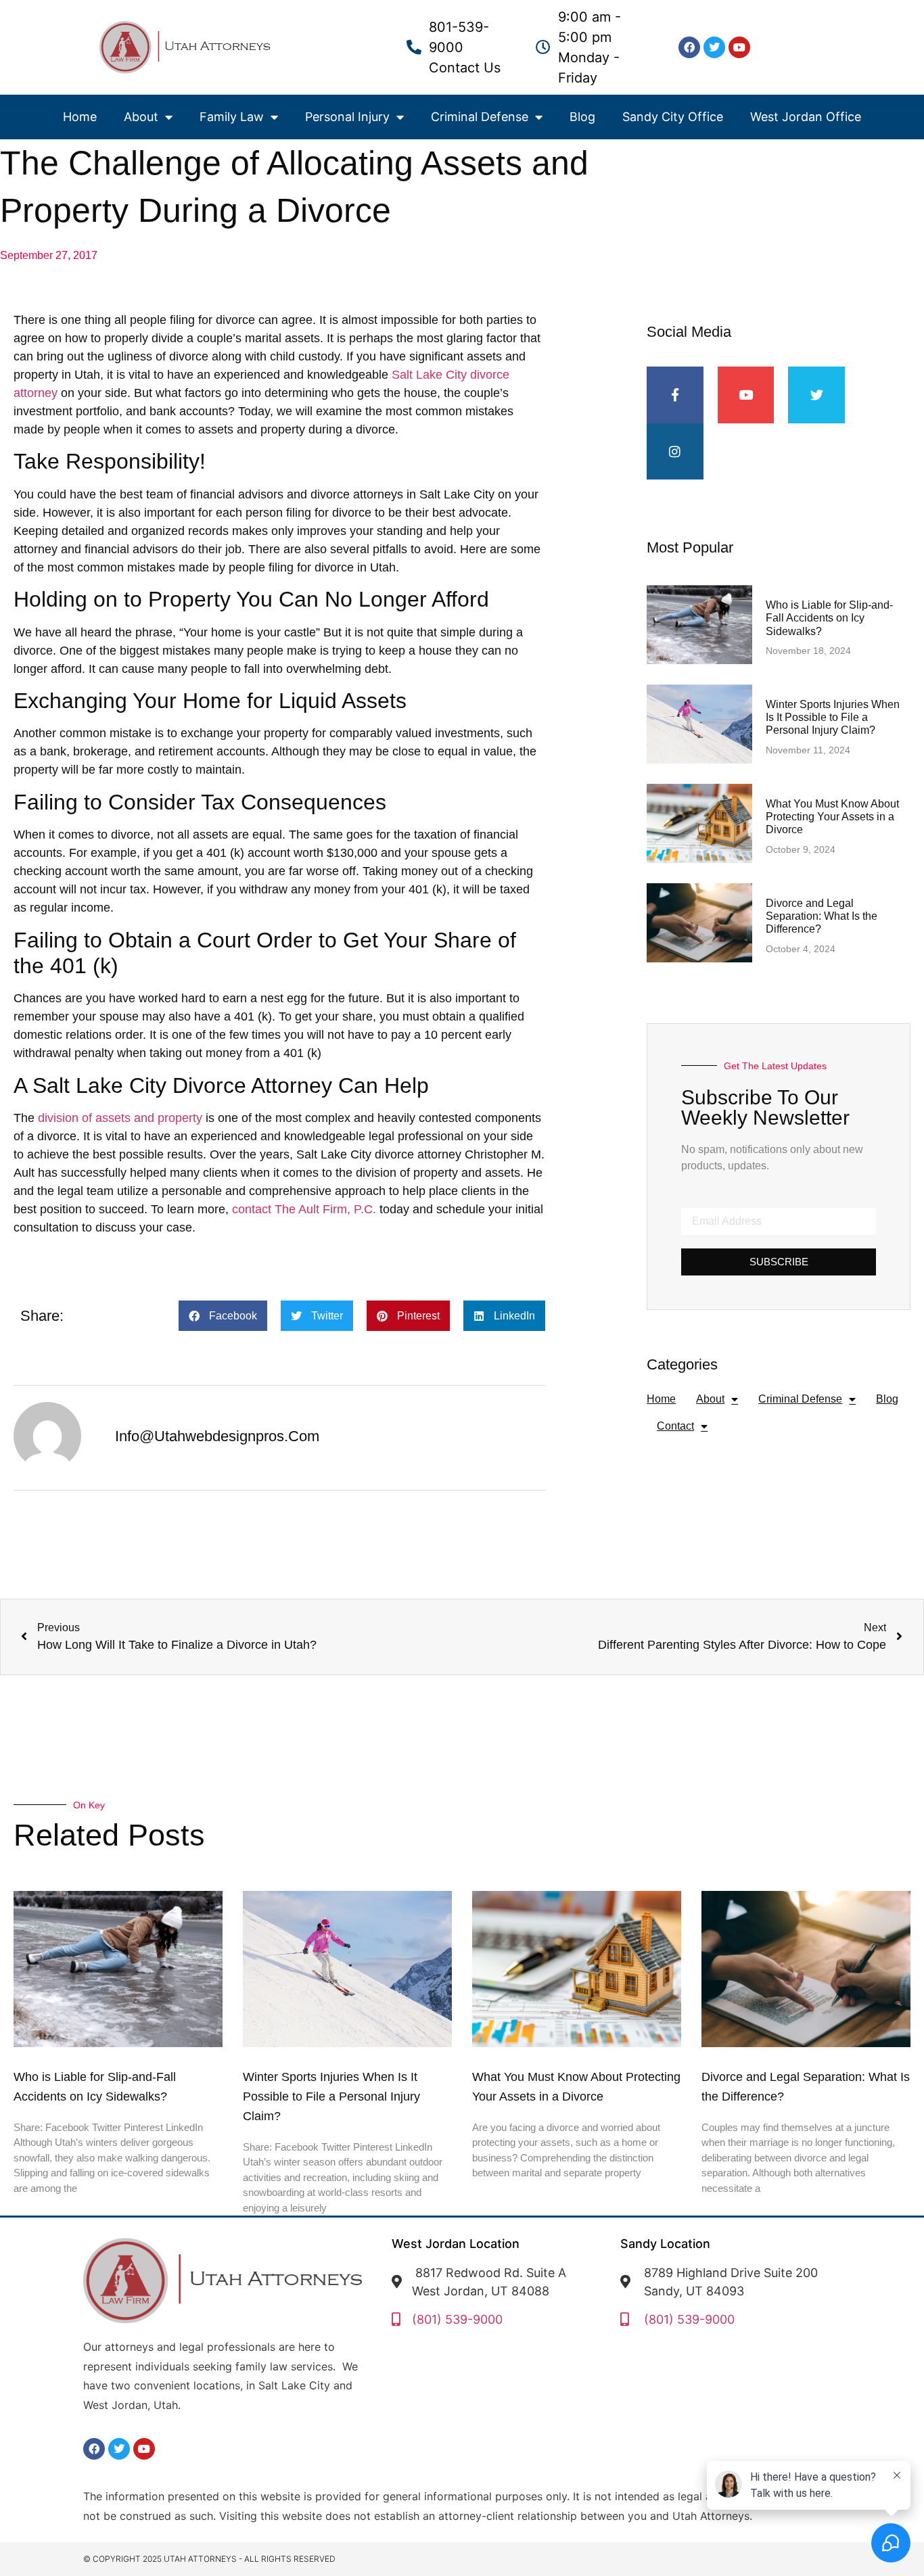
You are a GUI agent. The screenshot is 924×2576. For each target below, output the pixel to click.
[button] (223, 1316)
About (141, 117)
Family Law (232, 117)
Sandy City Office (673, 117)
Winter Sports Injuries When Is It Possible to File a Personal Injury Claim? (833, 717)
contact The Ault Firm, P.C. (304, 1209)
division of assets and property (120, 1118)
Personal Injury (347, 117)
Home (80, 117)
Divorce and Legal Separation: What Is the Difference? (822, 916)
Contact (675, 1426)
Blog (582, 117)
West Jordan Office (806, 117)
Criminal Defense (480, 117)
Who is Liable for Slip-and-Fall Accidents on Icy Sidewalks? (829, 618)
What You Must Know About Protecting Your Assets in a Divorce (832, 817)
